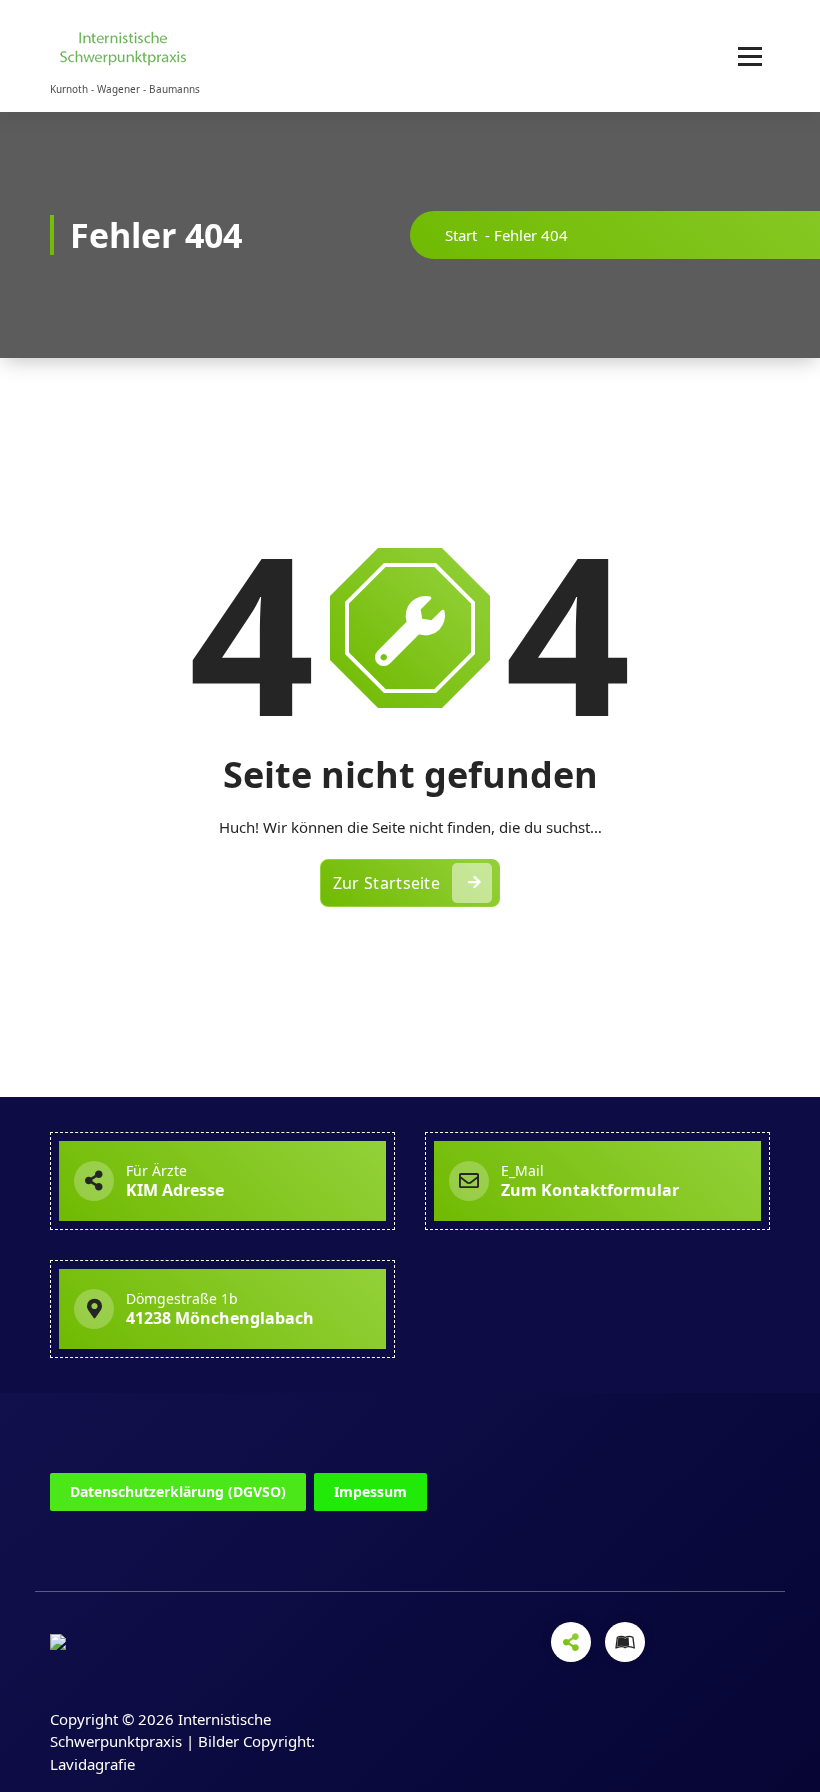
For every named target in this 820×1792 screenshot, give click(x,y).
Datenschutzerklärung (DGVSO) (178, 1491)
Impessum (370, 1491)
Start (461, 235)
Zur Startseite (386, 883)
